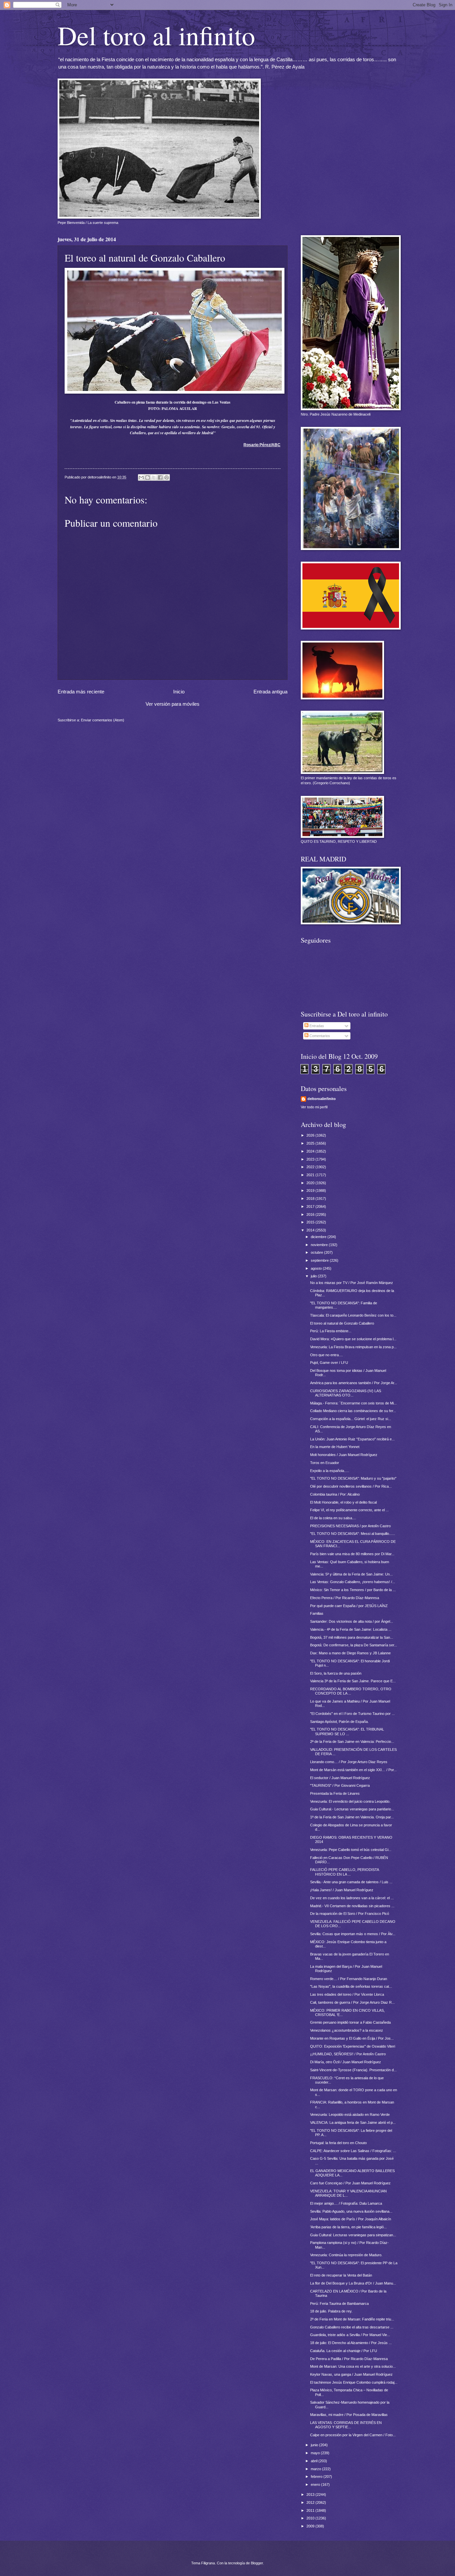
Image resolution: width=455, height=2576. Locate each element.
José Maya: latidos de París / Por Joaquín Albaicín (351, 2219)
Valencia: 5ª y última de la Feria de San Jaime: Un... (351, 1574)
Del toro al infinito (156, 35)
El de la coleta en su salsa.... (333, 1518)
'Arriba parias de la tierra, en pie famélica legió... (348, 2227)
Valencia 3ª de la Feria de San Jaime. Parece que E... (353, 1681)
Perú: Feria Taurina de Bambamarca (339, 2303)
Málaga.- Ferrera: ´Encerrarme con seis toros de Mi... (353, 1403)
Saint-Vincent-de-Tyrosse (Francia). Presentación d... (353, 2070)
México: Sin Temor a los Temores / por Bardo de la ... (353, 1590)
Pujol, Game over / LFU (329, 1363)
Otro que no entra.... (326, 1355)
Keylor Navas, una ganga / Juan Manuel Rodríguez (351, 2374)
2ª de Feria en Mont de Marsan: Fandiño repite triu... (352, 2319)
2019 (311, 1191)
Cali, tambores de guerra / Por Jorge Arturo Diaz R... (352, 2002)
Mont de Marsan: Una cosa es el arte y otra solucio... (353, 2366)
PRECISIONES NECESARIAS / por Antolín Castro (350, 1526)
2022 (311, 1167)
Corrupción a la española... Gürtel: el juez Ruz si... (351, 1419)
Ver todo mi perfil (314, 1107)
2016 (311, 1214)
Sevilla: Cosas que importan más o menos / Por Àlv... (353, 1934)
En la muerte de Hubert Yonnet (335, 1447)
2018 (311, 1198)
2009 (311, 2526)
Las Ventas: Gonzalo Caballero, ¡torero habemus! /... (353, 1582)
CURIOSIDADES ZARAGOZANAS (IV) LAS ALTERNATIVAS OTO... (346, 1393)
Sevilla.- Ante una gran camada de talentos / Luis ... (351, 1882)
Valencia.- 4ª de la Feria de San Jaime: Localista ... (351, 1629)
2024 (311, 1151)
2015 (311, 1222)
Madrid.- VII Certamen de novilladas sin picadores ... (352, 1906)
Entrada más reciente (81, 692)
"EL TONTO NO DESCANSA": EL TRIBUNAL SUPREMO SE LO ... (347, 1731)
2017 (311, 1206)
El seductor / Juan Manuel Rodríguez (340, 1778)
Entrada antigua (270, 692)
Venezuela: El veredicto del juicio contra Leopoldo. (350, 1801)
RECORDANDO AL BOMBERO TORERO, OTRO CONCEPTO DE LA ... (351, 1691)
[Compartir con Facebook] (160, 477)
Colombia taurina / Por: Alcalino (335, 1494)
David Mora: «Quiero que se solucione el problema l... (353, 1339)
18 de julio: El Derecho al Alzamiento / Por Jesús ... (351, 2343)
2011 (311, 2510)
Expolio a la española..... (330, 1471)
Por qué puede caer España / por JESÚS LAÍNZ (349, 1606)
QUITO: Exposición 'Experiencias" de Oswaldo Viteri (353, 2046)
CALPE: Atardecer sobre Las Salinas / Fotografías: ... (353, 2151)
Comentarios (319, 1036)
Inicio (179, 692)
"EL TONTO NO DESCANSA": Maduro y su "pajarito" (353, 1478)
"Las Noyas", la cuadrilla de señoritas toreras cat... (351, 1986)
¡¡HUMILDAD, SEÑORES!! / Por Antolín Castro (348, 2054)
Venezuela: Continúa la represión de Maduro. (346, 2255)
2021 (311, 1175)
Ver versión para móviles (173, 704)
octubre (317, 1252)
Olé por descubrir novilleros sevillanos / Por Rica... (351, 1486)
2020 (311, 1183)
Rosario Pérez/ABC (262, 445)
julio (314, 1276)
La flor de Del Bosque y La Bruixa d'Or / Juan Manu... (353, 2283)
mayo (316, 2453)
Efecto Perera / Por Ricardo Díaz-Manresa (345, 1598)
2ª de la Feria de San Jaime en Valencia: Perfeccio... (352, 1742)
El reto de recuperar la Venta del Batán (341, 2275)
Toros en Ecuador (325, 1463)
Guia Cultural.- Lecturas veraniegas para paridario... (352, 1809)
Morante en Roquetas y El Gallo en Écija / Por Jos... (352, 2038)
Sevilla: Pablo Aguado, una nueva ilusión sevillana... (351, 2211)
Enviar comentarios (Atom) (103, 720)
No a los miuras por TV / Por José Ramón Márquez (352, 1283)
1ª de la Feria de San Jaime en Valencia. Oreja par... (352, 1817)
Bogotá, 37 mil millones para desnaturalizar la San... (352, 1637)
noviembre (320, 1245)
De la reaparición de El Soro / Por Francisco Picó (350, 1914)
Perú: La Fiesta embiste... (331, 1331)
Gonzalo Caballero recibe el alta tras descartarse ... (352, 2327)
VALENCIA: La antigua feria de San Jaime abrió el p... (353, 2122)
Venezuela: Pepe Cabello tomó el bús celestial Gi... (351, 1850)
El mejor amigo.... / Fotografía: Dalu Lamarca (346, 2203)
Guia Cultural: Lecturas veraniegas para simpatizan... (353, 2235)
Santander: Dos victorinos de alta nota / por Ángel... (352, 1621)
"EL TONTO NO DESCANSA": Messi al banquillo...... (353, 1534)
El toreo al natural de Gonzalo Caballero (342, 1323)
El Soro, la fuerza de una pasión (336, 1673)
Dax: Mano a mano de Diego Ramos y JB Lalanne (350, 1653)
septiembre (320, 1260)
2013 (311, 2494)
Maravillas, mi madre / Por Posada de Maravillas (349, 2415)
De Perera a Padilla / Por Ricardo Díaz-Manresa (349, 2359)
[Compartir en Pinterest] (167, 477)
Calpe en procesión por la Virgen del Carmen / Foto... (353, 2435)
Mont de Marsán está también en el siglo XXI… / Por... (353, 1770)
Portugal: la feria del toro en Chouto (338, 2143)
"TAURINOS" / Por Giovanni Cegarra (340, 1785)
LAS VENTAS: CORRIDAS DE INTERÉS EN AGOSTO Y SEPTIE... (346, 2425)
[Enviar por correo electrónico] (141, 477)
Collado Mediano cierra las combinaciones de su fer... (353, 1411)
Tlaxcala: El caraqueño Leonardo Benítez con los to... (353, 1315)
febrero (317, 2477)
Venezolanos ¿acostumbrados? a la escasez (347, 2030)
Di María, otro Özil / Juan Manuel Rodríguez (346, 2062)
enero (316, 2484)
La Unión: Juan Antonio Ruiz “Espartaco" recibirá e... (352, 1439)
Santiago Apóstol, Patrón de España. (339, 1722)
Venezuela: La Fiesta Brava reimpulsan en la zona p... (353, 1347)
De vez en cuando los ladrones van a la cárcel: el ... (352, 1898)
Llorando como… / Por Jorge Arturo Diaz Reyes (349, 1762)
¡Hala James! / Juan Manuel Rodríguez (342, 1890)
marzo (316, 2469)
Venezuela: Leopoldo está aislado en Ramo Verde (350, 2115)
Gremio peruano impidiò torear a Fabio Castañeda (350, 2022)
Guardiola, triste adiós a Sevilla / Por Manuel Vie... (350, 2335)
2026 (311, 1135)
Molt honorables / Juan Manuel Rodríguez (344, 1455)
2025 (311, 1143)
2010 (311, 2518)
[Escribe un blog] (148, 477)
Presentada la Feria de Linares (335, 1793)
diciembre (319, 1237)
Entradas (316, 1026)
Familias (317, 1613)
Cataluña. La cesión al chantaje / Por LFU (344, 2351)
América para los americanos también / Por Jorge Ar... (354, 1383)
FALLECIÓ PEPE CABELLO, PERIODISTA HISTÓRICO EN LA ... (344, 1872)
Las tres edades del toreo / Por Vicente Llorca (347, 1994)
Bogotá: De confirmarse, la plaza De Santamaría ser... (354, 1645)
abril (315, 2461)
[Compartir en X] (154, 477)
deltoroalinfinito (322, 1099)
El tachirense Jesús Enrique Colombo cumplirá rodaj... (354, 2382)
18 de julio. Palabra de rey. (331, 2311)
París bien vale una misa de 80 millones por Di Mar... (352, 1554)
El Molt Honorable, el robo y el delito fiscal (343, 1502)
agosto (317, 1268)
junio (315, 2445)
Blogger (257, 2563)
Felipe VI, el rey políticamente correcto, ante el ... (349, 1510)
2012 (311, 2502)
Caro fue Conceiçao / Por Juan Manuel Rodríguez (350, 2183)
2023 (311, 1159)
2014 (311, 1230)
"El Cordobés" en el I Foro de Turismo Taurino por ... (352, 1714)
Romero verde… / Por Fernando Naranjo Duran (349, 1979)
